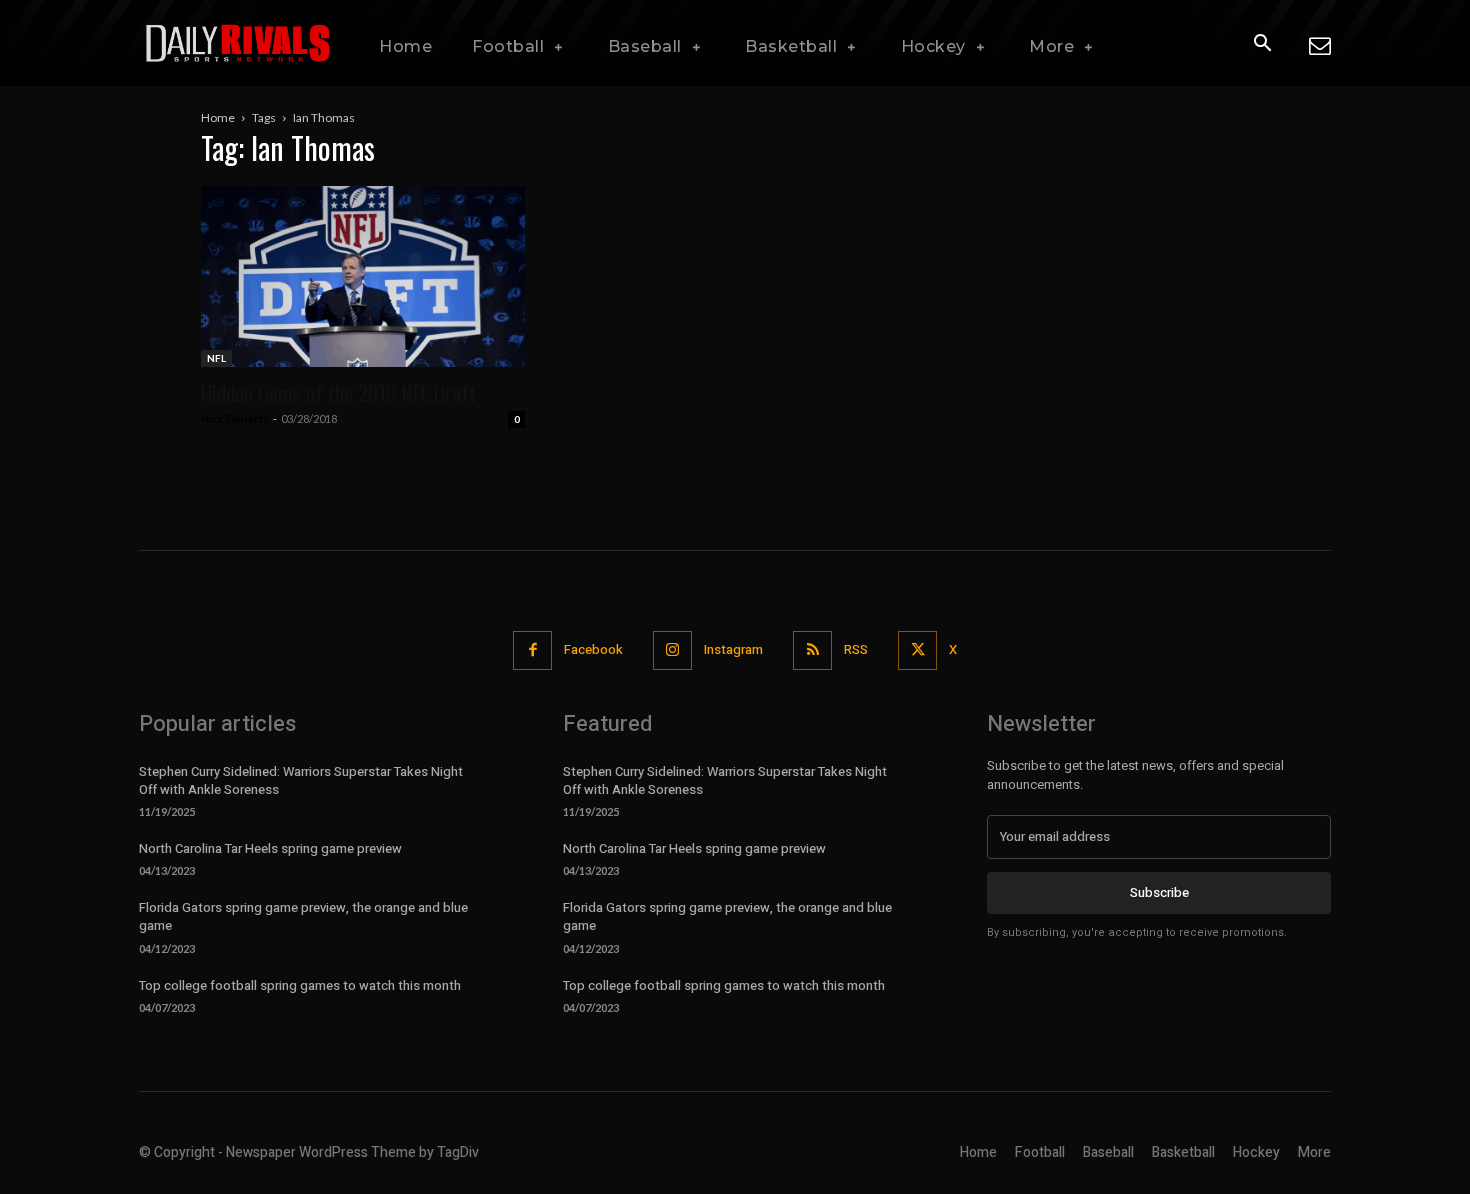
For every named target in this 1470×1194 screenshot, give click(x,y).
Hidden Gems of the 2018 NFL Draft (338, 392)
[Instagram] (672, 650)
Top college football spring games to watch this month (300, 985)
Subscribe (1159, 892)
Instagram (733, 649)
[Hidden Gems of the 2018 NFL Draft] (363, 276)
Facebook (593, 649)
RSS (856, 649)
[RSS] (812, 650)
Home (218, 117)
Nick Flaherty (235, 418)
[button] (1262, 44)
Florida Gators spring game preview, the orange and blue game (303, 916)
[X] (917, 650)
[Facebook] (532, 650)
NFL (216, 358)
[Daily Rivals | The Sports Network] (239, 43)
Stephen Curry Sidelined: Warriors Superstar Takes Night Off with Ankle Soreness (301, 780)
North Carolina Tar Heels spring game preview (270, 848)
